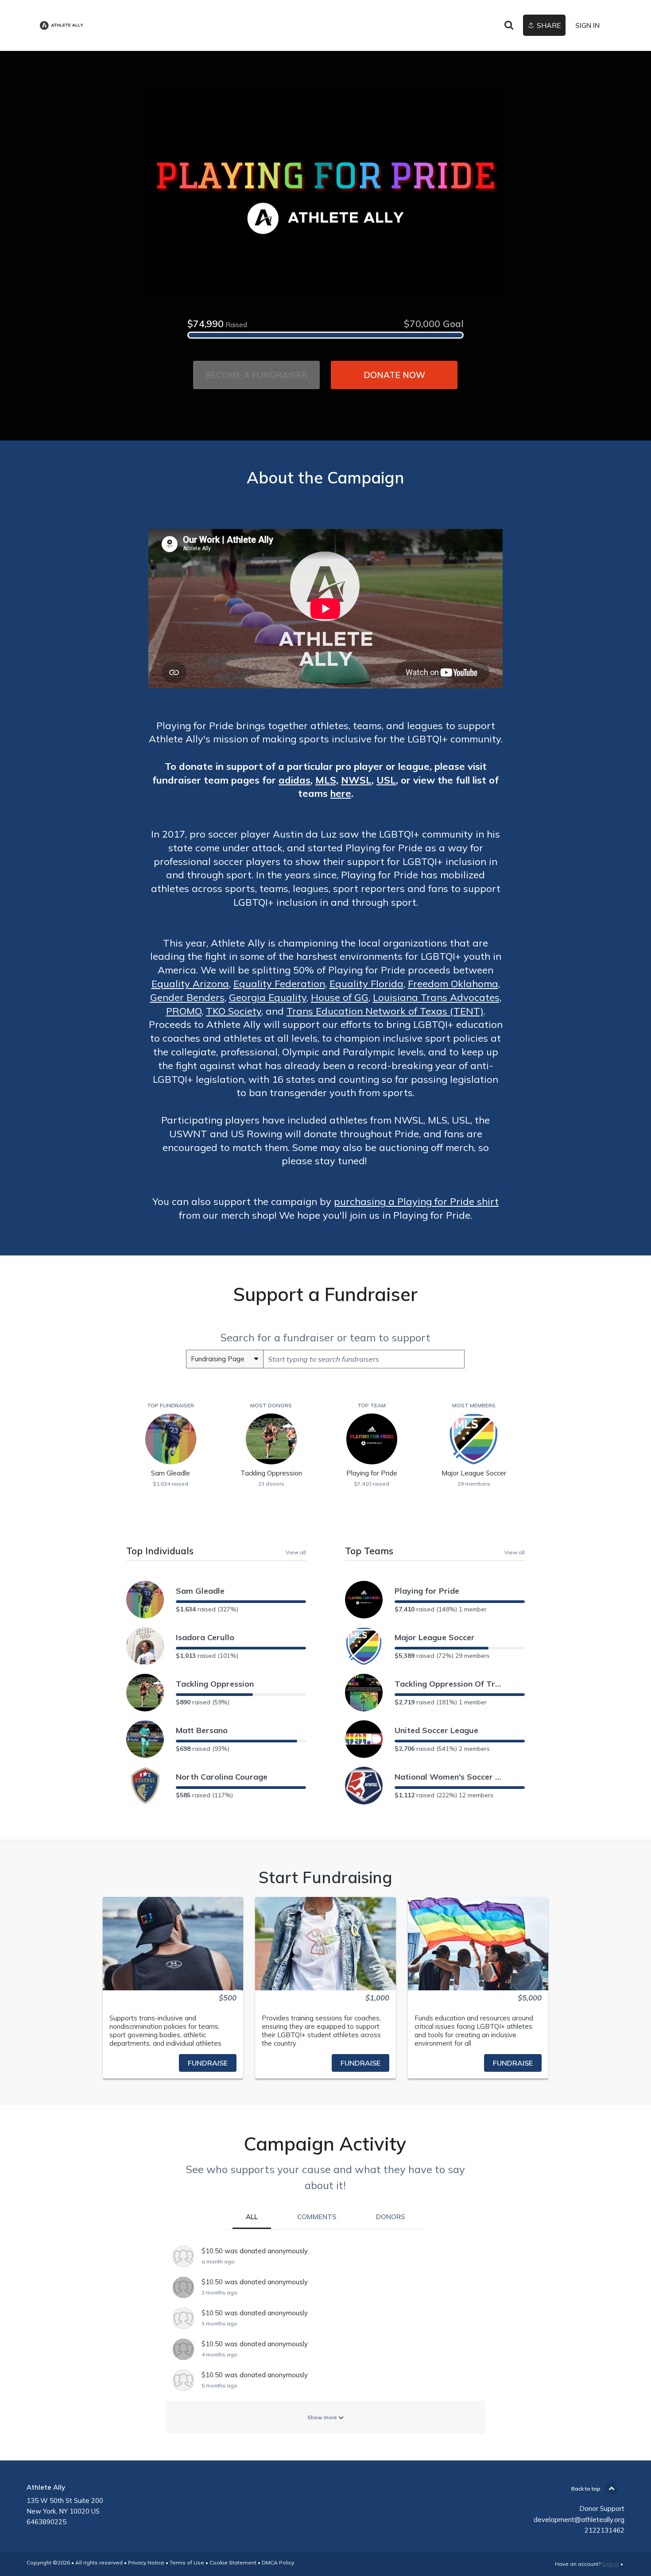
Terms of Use (187, 2562)
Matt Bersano (202, 1730)
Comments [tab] (317, 2217)
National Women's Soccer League (450, 1777)
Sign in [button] (587, 25)
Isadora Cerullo (205, 1637)
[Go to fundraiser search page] (509, 26)
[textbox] (364, 1359)
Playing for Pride (427, 1591)
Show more (323, 2417)
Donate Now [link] (394, 375)
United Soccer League (436, 1730)
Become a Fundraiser (256, 375)
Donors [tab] (391, 2217)
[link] (62, 25)
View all (296, 1552)
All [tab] (252, 2217)
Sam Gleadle (200, 1591)
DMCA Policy (278, 2562)
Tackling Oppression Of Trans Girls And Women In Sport (450, 1684)
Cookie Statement (233, 2562)
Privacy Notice (146, 2562)
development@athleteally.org (579, 2520)
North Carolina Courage (222, 1777)
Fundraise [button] (208, 2063)
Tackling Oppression (215, 1684)
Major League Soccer (435, 1637)
